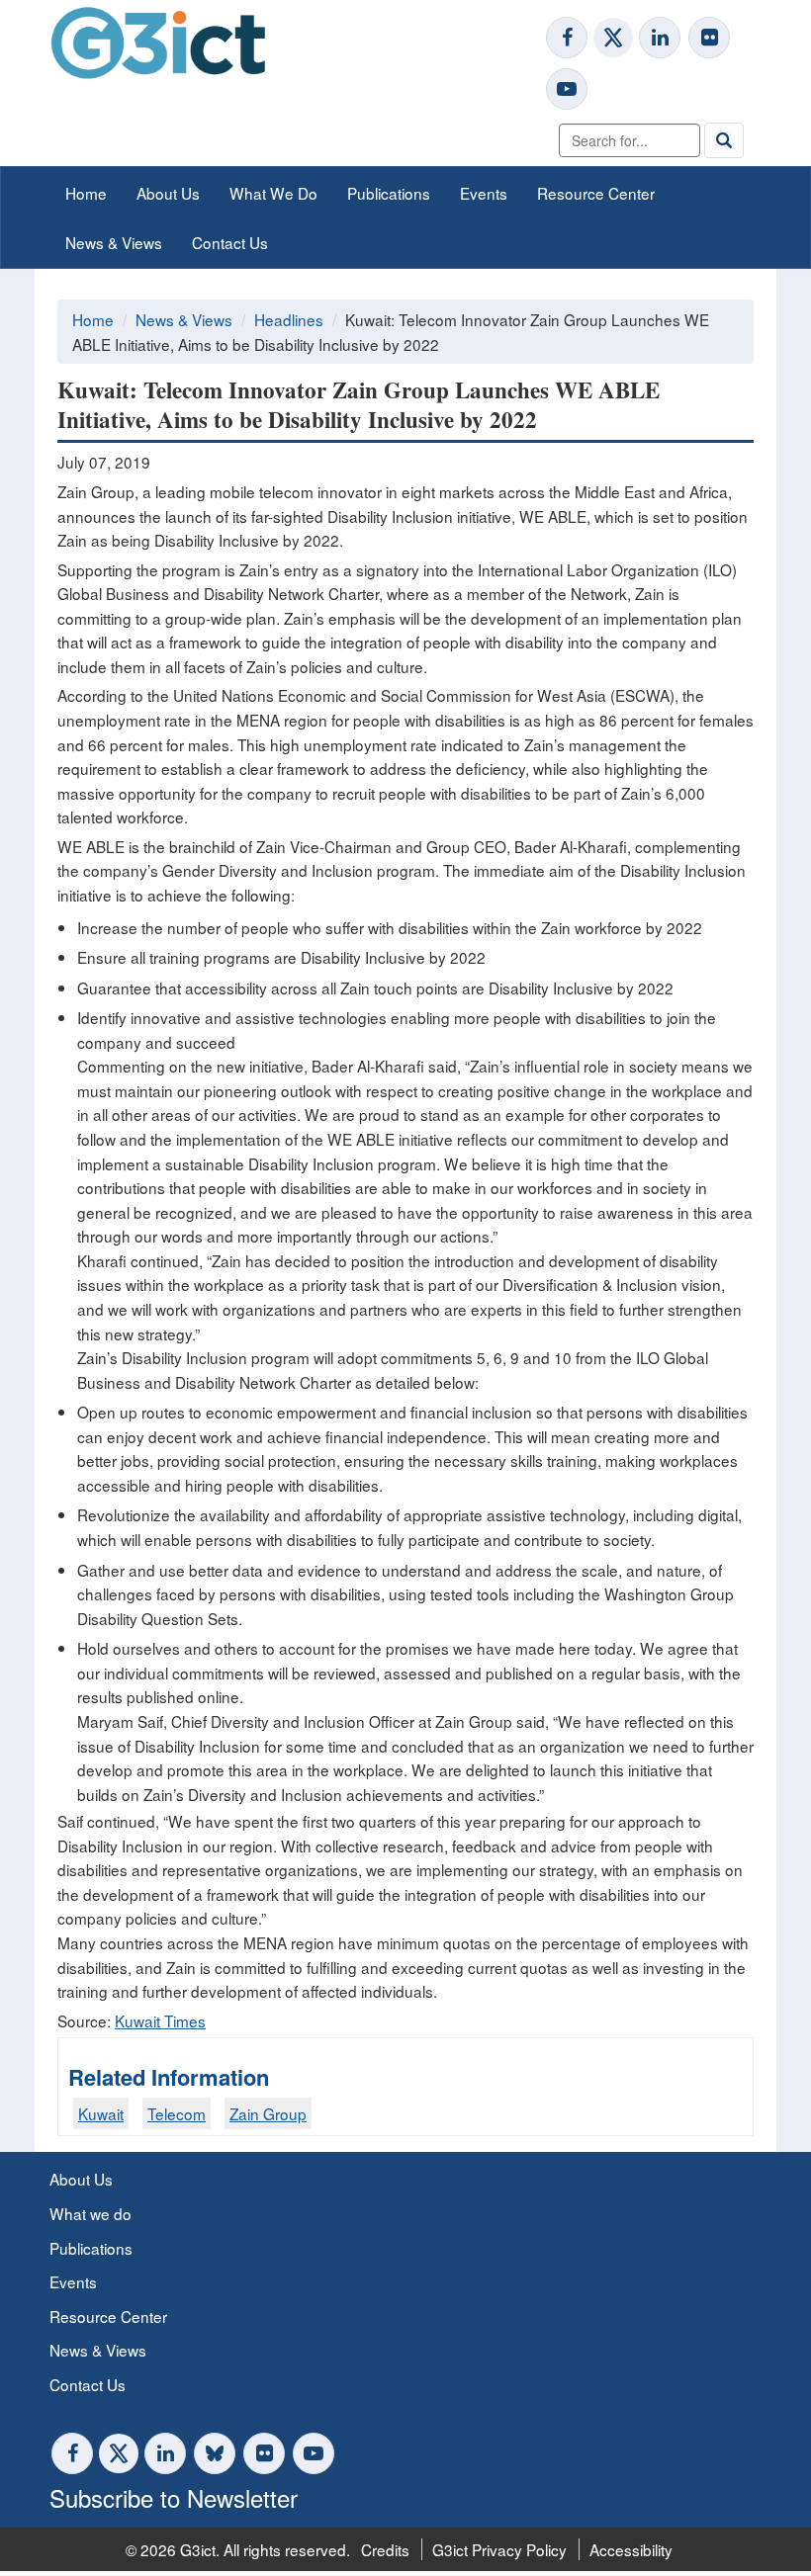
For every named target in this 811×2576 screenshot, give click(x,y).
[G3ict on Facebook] (567, 38)
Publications (389, 193)
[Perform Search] (724, 140)
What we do (90, 2213)
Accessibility (631, 2549)
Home (86, 193)
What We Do (273, 193)
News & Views (114, 242)
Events (484, 193)
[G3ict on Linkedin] (660, 38)
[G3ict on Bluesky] (217, 2453)
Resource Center (596, 193)
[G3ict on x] (613, 38)
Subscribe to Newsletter (174, 2497)
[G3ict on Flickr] (709, 38)
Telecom (177, 2113)
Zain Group (268, 2113)
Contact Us (230, 242)
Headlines (289, 319)
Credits (385, 2549)
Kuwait (101, 2113)
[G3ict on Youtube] (567, 89)
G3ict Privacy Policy (499, 2549)
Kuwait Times (160, 2020)
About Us (168, 193)
